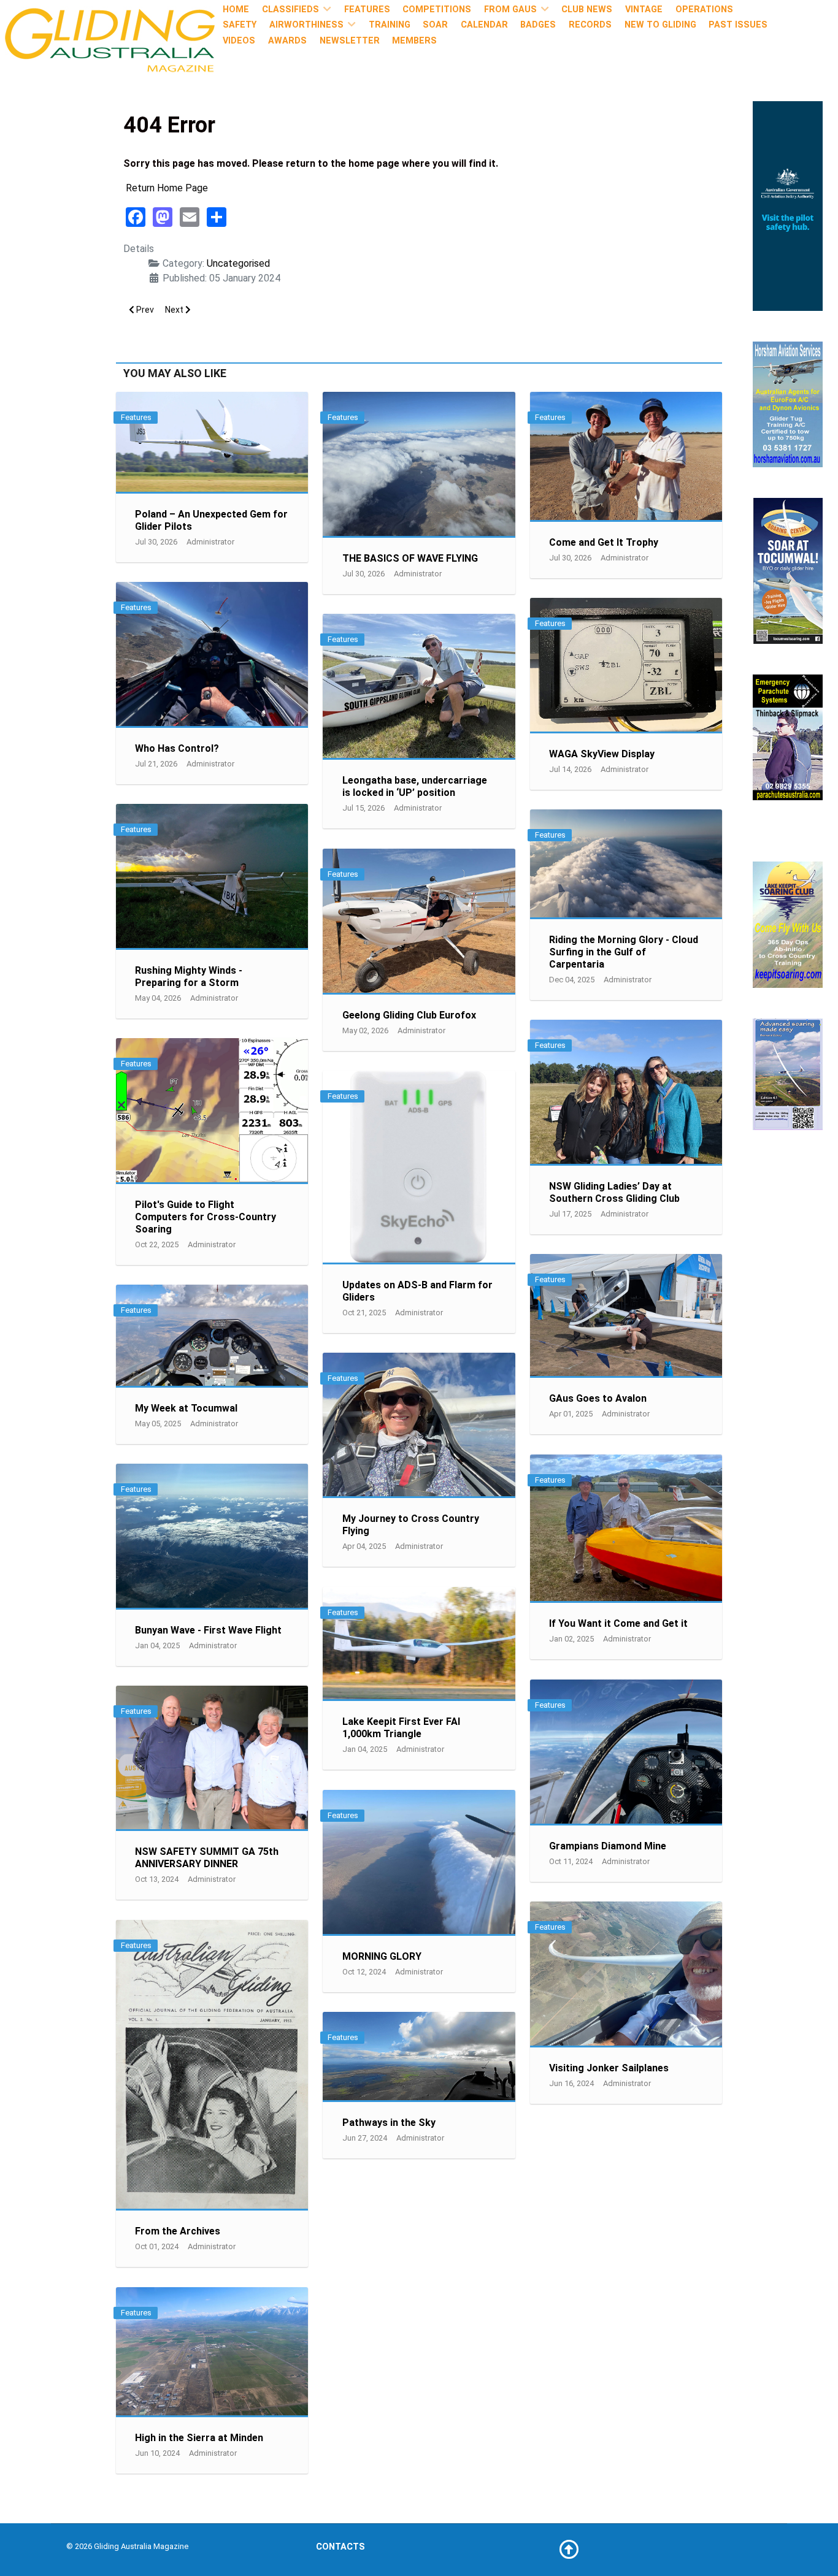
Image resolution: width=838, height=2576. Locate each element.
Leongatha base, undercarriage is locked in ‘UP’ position (415, 786)
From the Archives (178, 2231)
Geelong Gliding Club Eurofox (409, 1015)
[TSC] (788, 570)
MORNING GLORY (382, 1956)
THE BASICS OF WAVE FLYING (410, 558)
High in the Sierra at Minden (199, 2438)
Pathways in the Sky (389, 2123)
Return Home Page (167, 188)
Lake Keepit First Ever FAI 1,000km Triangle (401, 1728)
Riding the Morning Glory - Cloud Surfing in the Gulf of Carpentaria (624, 952)
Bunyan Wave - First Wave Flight (208, 1630)
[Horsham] (788, 403)
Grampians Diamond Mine (608, 1846)
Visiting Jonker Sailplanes (609, 2068)
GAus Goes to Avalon (598, 1398)
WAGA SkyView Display (602, 754)
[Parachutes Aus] (788, 737)
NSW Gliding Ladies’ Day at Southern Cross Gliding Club (614, 1192)
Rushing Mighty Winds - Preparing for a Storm (189, 977)
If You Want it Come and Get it (618, 1623)
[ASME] (788, 1073)
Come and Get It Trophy (604, 542)
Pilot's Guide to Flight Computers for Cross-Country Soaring (206, 1217)
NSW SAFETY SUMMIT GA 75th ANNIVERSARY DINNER (207, 1858)
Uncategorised (238, 263)
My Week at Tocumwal (186, 1408)
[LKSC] (788, 924)
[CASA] (788, 205)
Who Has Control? (177, 748)
